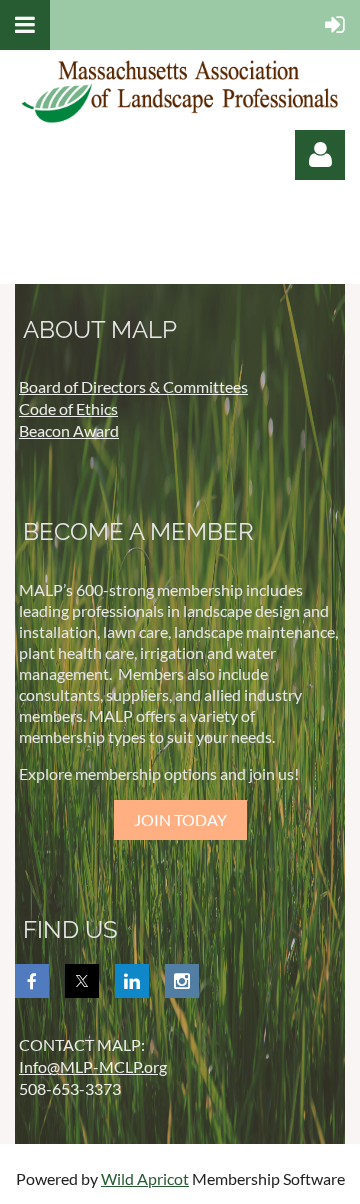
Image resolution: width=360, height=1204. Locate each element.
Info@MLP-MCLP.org (93, 1066)
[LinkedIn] (132, 981)
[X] (82, 981)
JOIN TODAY (180, 819)
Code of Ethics (68, 408)
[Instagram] (182, 981)
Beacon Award (69, 430)
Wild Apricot (145, 1178)
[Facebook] (32, 981)
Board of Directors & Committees (133, 386)
